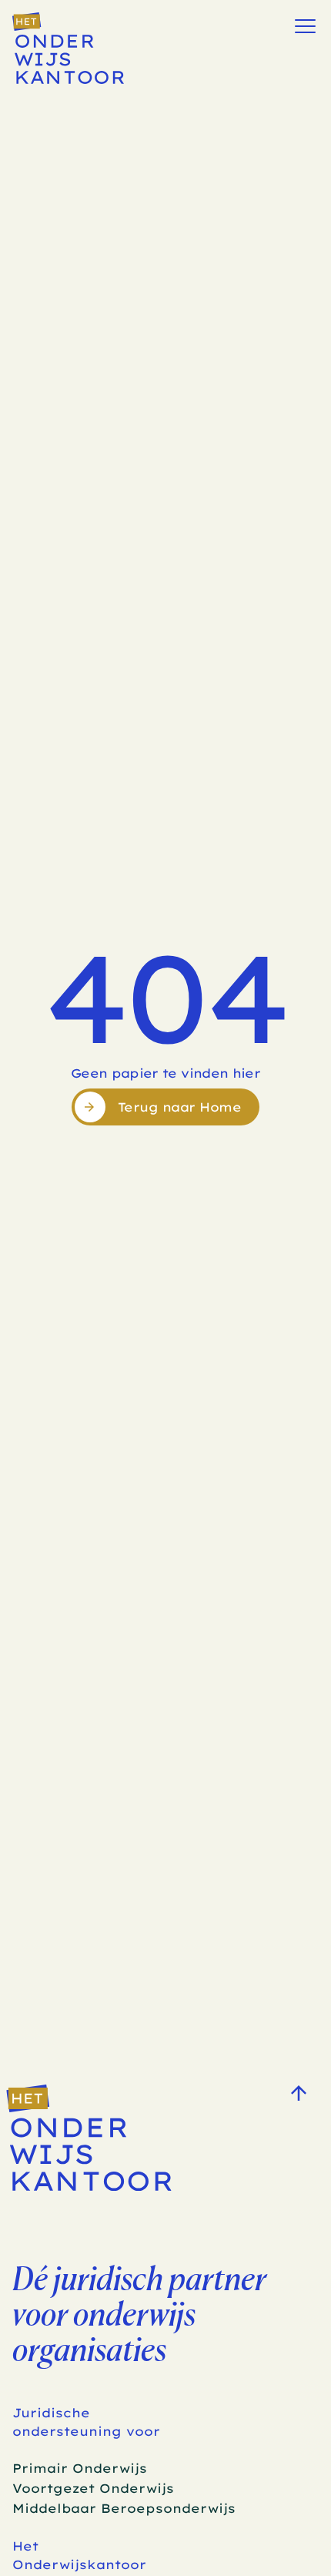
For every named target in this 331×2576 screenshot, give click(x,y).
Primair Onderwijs (80, 2468)
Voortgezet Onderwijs (93, 2488)
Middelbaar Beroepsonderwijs (124, 2508)
